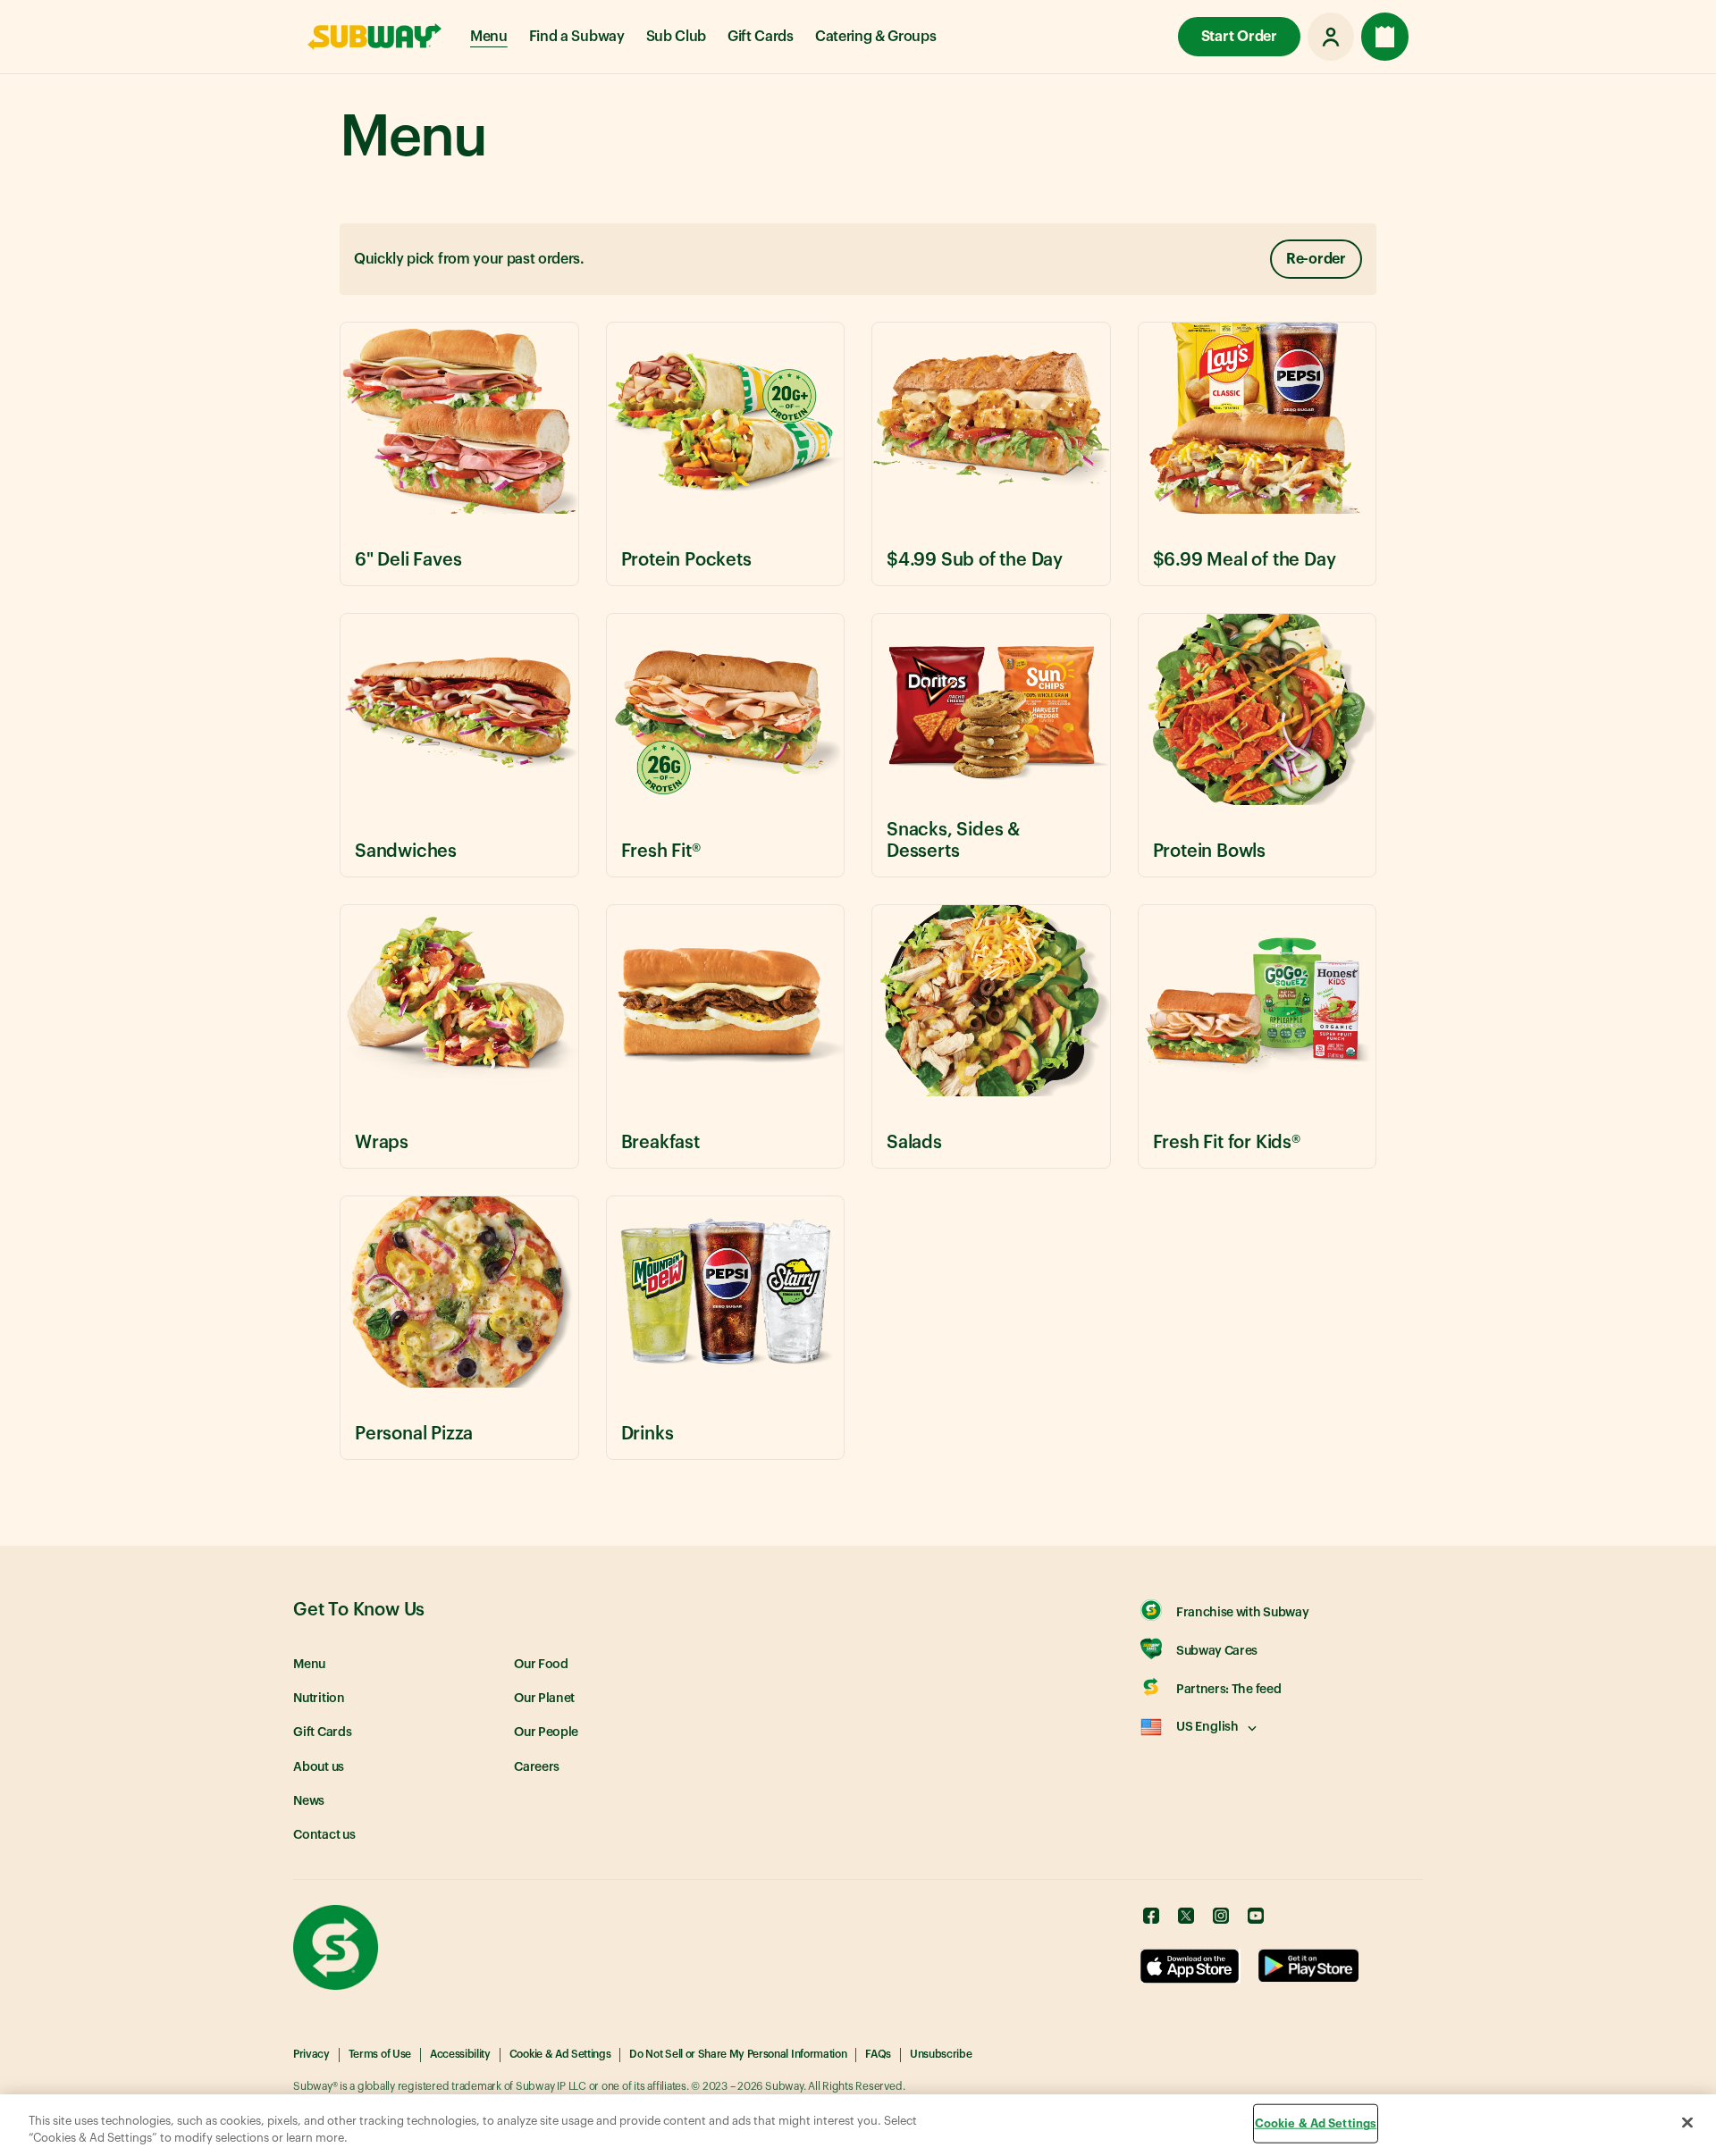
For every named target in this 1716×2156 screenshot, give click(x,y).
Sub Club (676, 37)
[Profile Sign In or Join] (1331, 37)
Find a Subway (577, 37)
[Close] (1687, 2123)
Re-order (1316, 259)
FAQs (878, 2054)
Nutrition (319, 1699)
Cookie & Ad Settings (560, 2054)
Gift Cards (761, 37)
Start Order (1239, 37)
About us (319, 1767)
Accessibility (460, 2054)
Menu (489, 37)
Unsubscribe (941, 2054)
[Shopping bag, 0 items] (1385, 37)
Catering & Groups (876, 37)
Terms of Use (380, 2054)
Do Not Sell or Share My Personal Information (738, 2054)
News (309, 1801)
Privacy (311, 2054)
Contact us (324, 1835)
